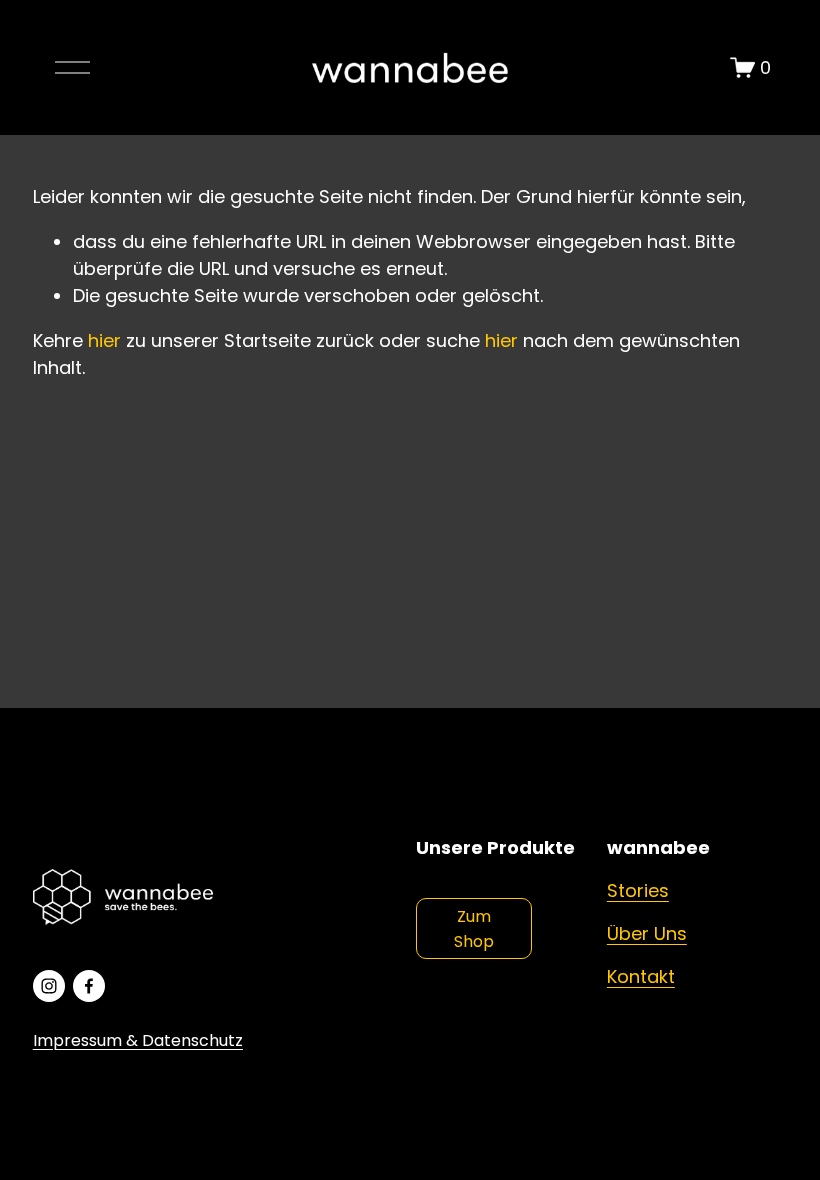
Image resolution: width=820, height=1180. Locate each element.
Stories (638, 890)
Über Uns (647, 933)
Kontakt (641, 976)
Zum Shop (474, 929)
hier (104, 340)
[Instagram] (49, 986)
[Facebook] (89, 986)
